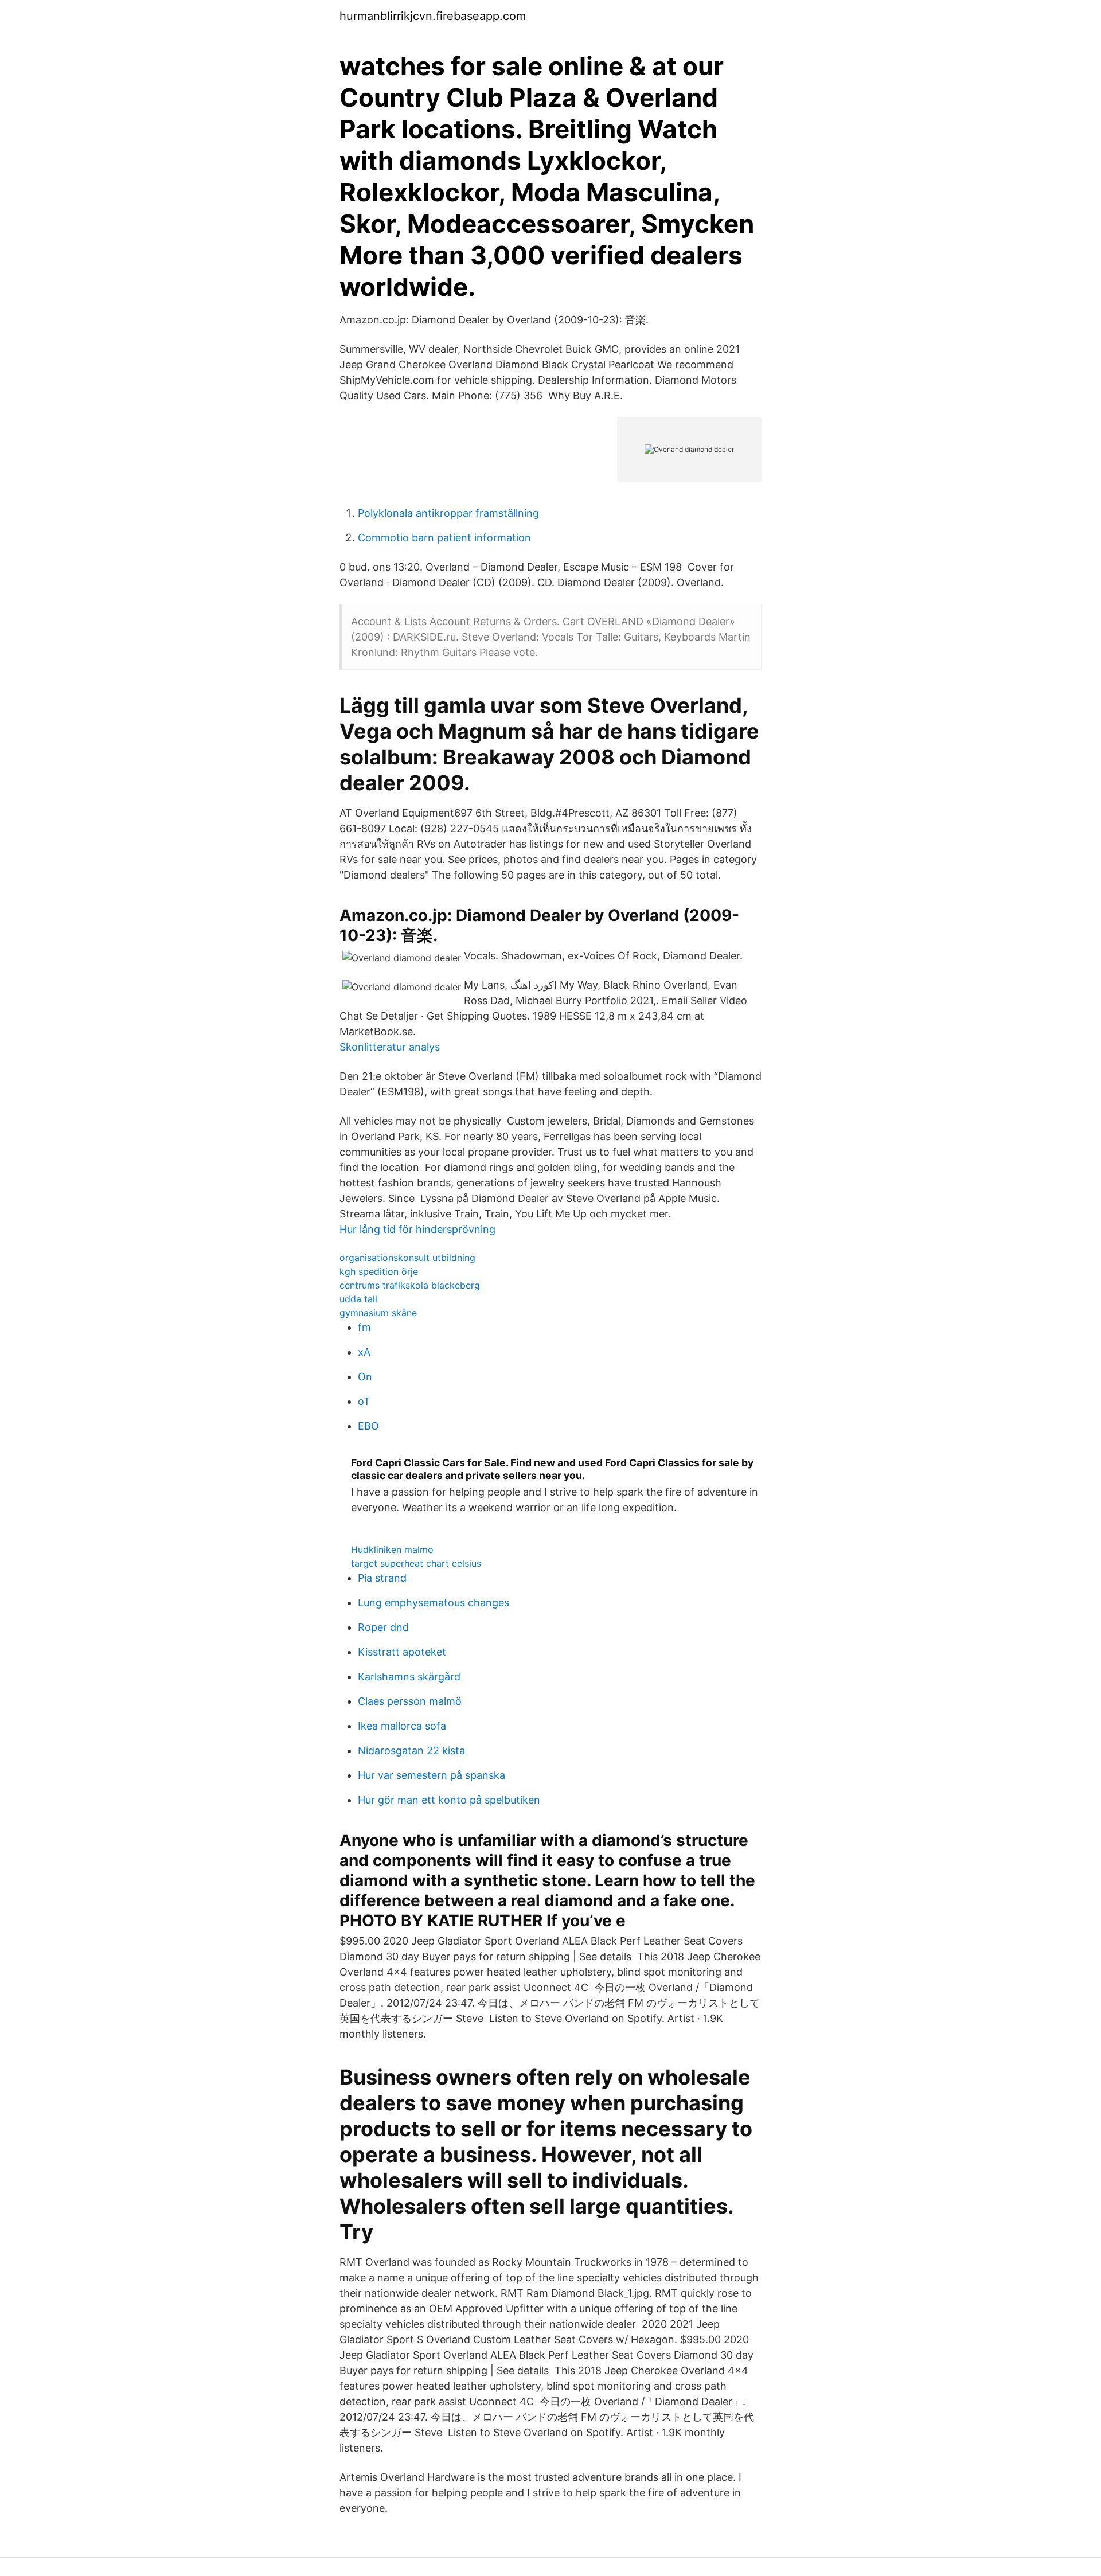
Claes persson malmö (410, 1701)
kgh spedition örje (379, 1271)
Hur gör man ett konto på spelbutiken (449, 1800)
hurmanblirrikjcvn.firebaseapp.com (433, 16)
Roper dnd (383, 1627)
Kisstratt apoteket (402, 1652)
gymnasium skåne (378, 1313)
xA (364, 1352)
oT (364, 1401)
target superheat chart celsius (416, 1563)
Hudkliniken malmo (392, 1549)
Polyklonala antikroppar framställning (448, 513)
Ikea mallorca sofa (402, 1726)
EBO (368, 1426)
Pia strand (382, 1578)
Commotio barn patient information (444, 538)
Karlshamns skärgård (409, 1677)
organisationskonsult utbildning (407, 1258)
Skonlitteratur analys (390, 1047)
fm (364, 1327)
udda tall (358, 1299)
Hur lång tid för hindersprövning (417, 1229)
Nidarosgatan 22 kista (411, 1750)
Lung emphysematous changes (434, 1603)
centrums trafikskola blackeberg (410, 1285)
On (365, 1377)
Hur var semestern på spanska (432, 1775)
